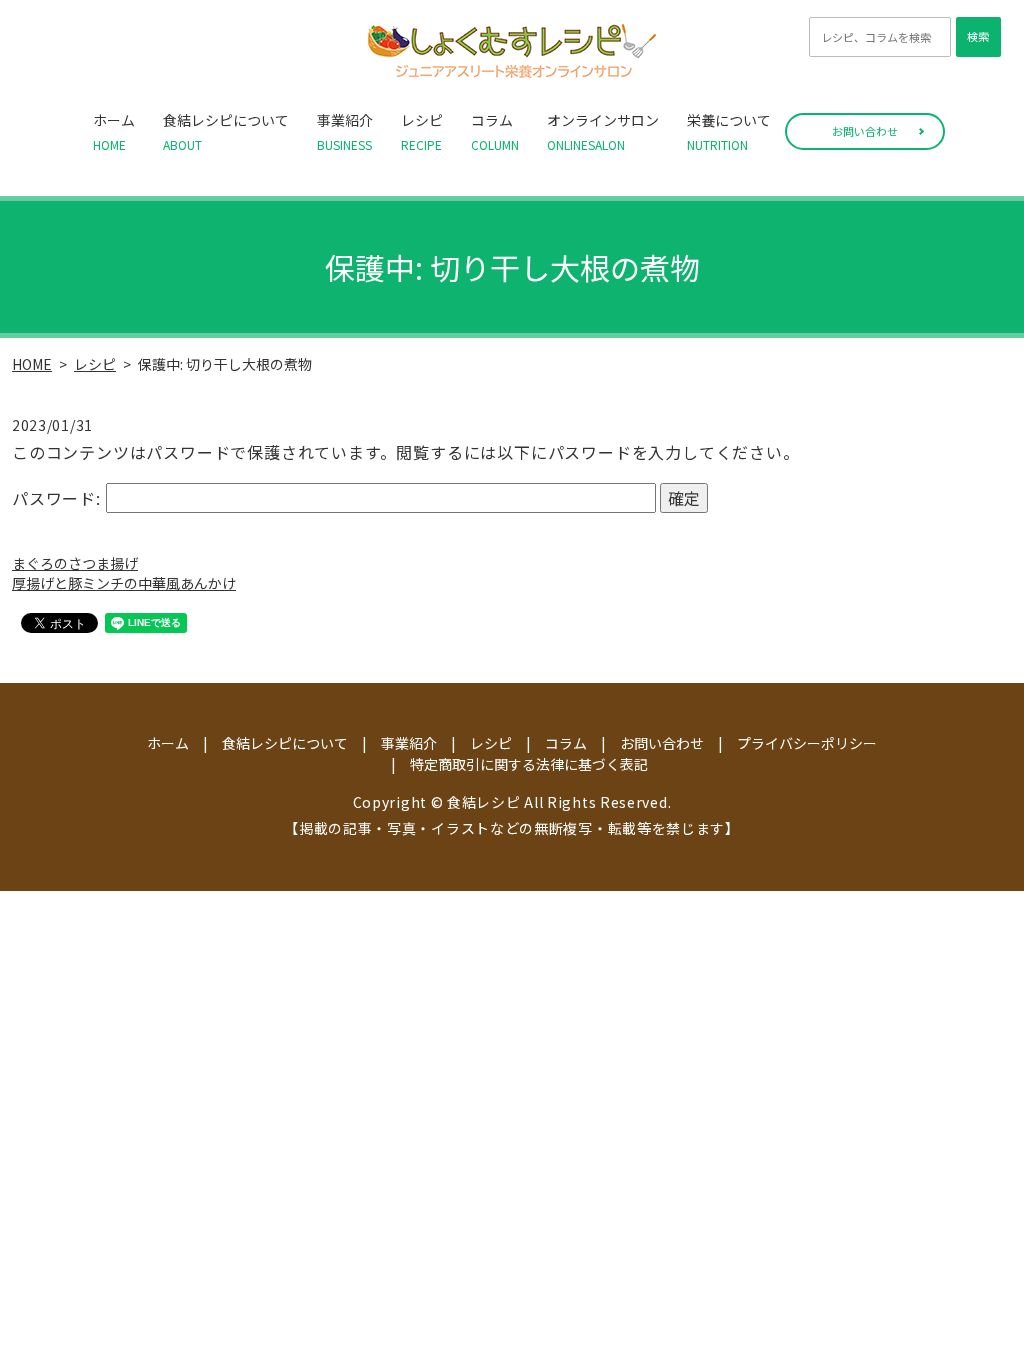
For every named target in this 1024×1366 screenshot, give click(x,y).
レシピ (422, 131)
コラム (495, 131)
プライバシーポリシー (807, 743)
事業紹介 (345, 131)
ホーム (114, 131)
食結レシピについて (226, 131)
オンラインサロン (603, 131)
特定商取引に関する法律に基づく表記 (529, 764)
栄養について (729, 131)
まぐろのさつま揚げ (75, 563)
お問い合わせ (865, 131)
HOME (32, 364)
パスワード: (59, 498)
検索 (978, 36)
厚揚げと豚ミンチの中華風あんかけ (124, 583)
